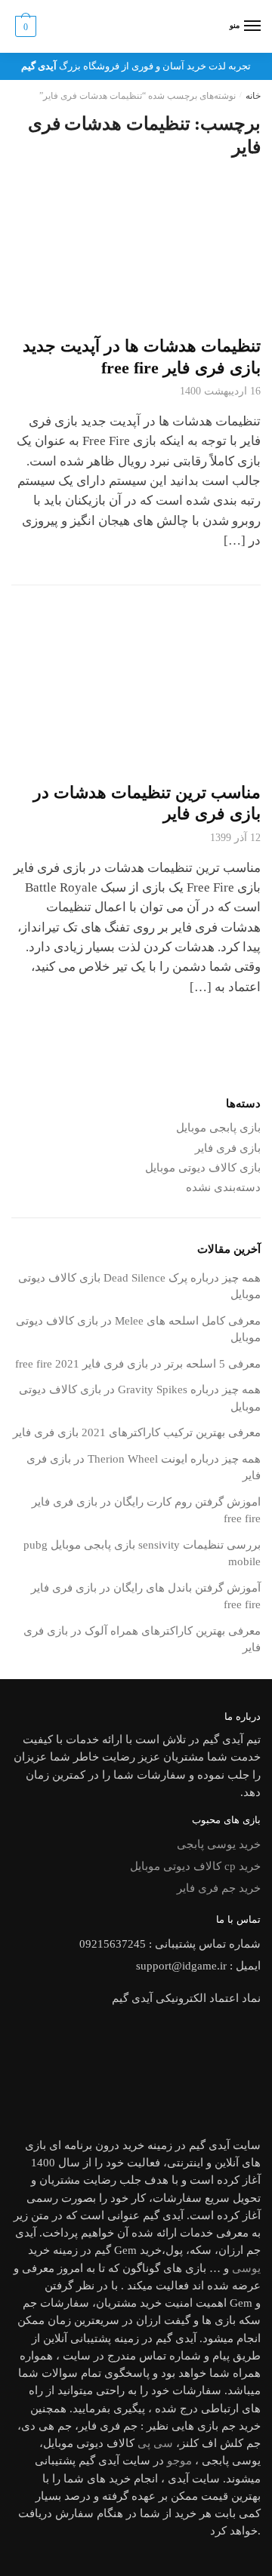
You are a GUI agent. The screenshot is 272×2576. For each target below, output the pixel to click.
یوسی (246, 2268)
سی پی (155, 2443)
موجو (179, 2461)
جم (229, 2426)
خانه (253, 96)
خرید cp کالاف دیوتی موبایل (195, 1866)
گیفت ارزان (163, 2320)
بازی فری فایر (228, 1148)
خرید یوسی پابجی (219, 1844)
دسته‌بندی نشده (223, 1187)
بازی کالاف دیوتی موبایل (203, 1168)
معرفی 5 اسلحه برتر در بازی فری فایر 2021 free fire (138, 1364)
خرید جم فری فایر (219, 1888)
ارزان (231, 2250)
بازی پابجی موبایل (218, 1128)
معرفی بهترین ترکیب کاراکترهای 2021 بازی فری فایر (137, 1432)
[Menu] (252, 26)
